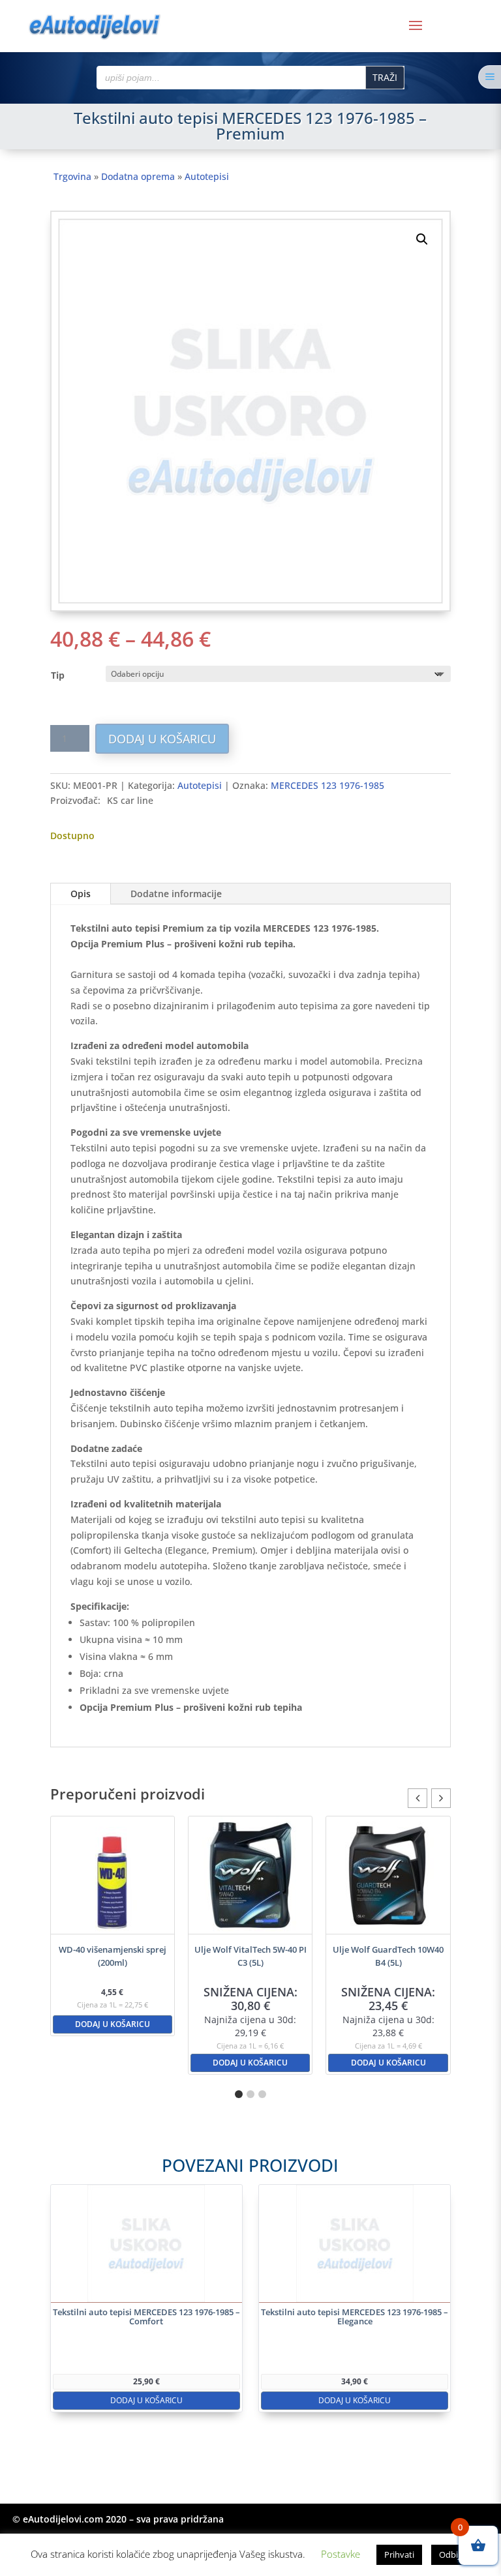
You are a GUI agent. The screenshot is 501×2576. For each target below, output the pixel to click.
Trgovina (72, 176)
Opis (81, 894)
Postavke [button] (341, 2554)
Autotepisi (207, 176)
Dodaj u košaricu (162, 739)
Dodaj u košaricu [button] (113, 2024)
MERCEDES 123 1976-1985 (327, 785)
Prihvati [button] (399, 2554)
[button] (422, 239)
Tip (58, 675)
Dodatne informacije (176, 894)
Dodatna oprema (138, 176)
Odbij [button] (449, 2554)
